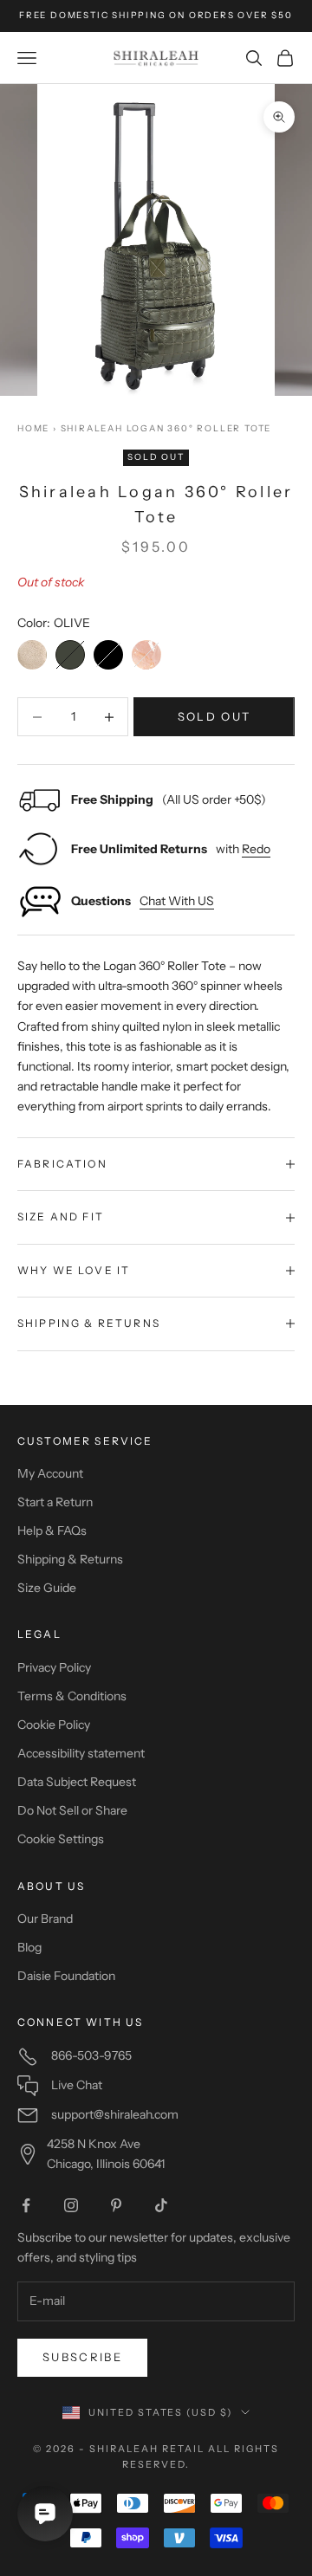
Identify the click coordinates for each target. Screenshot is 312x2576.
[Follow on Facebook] (26, 2205)
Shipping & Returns (70, 1559)
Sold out (214, 716)
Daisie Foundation (66, 1976)
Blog (29, 1947)
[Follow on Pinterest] (116, 2205)
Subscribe (82, 2357)
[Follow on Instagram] (71, 2205)
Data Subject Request (77, 1782)
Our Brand (45, 1919)
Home (33, 428)
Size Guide (47, 1588)
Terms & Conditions (72, 1696)
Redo (256, 849)
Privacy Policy (54, 1667)
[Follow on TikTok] (161, 2205)
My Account (50, 1473)
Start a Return (55, 1502)
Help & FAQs (52, 1531)
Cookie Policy (54, 1725)
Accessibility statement (81, 1753)
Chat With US (177, 901)
